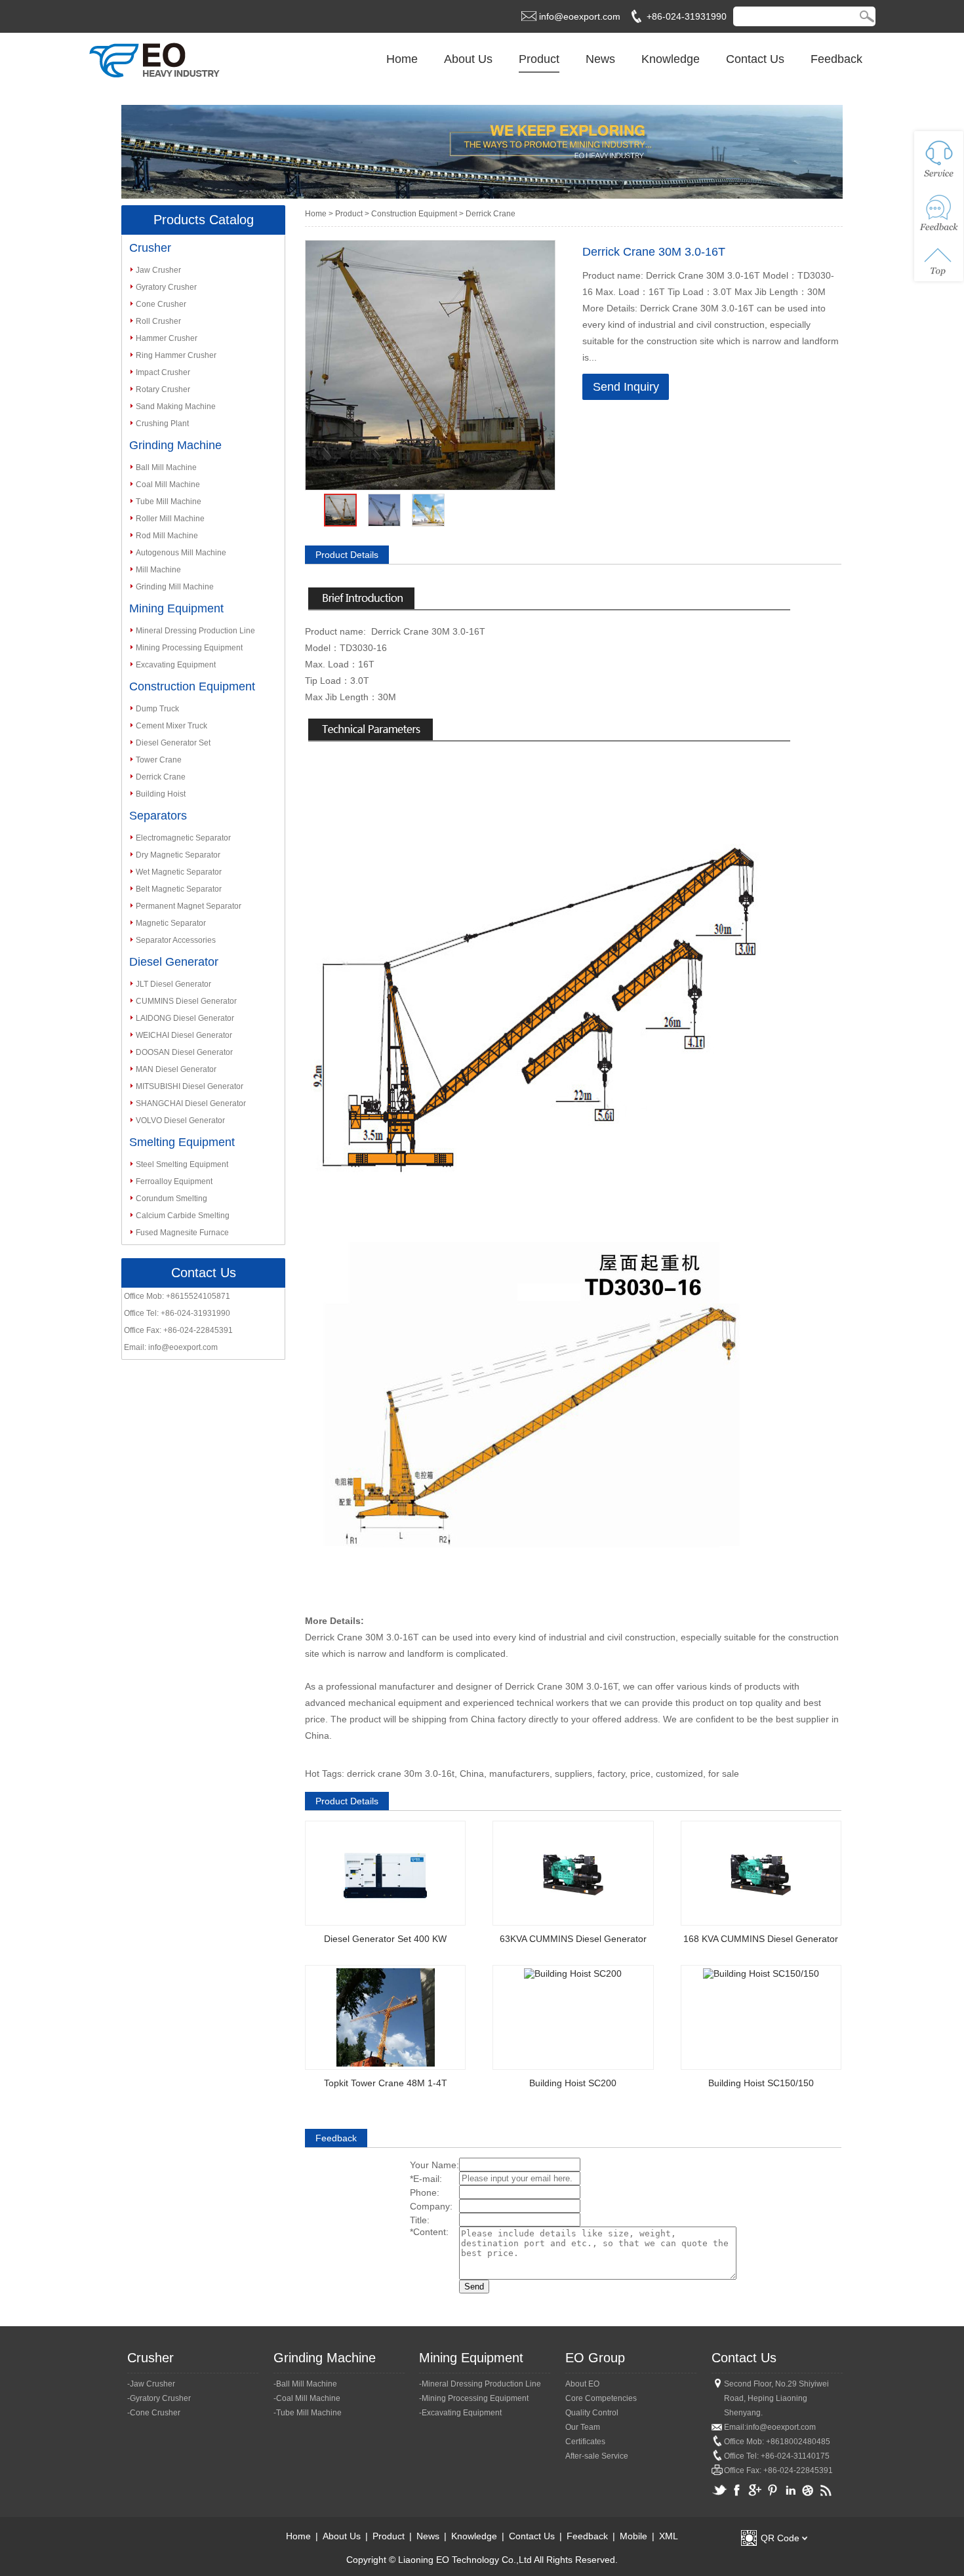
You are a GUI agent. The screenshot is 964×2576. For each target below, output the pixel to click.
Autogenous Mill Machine (181, 553)
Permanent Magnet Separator (189, 906)
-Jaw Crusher (151, 2384)
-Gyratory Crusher (159, 2398)
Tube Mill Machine (169, 502)
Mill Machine (158, 570)
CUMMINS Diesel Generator (186, 1001)
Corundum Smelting (171, 1199)
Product (539, 59)
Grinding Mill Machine (175, 587)
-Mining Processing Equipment (474, 2398)
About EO (582, 2384)
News (600, 59)
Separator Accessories (176, 940)
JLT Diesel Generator (173, 984)
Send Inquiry (626, 387)
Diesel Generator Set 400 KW (385, 1939)
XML (669, 2536)
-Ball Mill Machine (305, 2384)
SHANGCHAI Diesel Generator (191, 1103)
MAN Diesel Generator (176, 1069)
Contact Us (755, 59)
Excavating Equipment (176, 665)
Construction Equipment (192, 686)
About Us (468, 59)
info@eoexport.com (580, 16)
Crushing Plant (162, 424)
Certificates (585, 2442)
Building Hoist (161, 794)
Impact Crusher (163, 372)
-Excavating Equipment (460, 2413)
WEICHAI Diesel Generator (184, 1035)
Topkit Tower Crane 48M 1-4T (386, 2083)
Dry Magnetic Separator (178, 855)
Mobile (633, 2536)
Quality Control (592, 2413)
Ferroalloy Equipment (174, 1181)
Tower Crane (159, 760)
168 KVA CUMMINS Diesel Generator (761, 1939)
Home (402, 59)
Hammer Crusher (167, 338)
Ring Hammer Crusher (176, 355)
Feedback (836, 59)
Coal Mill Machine (168, 485)
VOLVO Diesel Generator (180, 1120)
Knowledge (671, 59)
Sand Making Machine (176, 406)
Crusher (150, 248)
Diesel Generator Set (173, 743)
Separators (158, 816)
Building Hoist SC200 (573, 2083)
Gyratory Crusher (166, 287)
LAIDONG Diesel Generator (185, 1018)
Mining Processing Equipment (189, 648)
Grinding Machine (175, 445)
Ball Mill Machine (166, 467)
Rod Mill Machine (167, 536)
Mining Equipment (176, 608)
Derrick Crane (161, 777)
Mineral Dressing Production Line (195, 631)
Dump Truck (157, 709)
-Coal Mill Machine (307, 2398)
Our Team (583, 2427)
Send (474, 2287)
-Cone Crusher (154, 2413)
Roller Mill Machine (170, 519)
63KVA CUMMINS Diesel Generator (573, 1939)
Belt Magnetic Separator (179, 889)
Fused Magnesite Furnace (182, 1233)
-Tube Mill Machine (308, 2413)
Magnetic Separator (171, 923)
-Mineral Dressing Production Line (480, 2384)
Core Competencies (601, 2398)
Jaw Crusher (158, 270)
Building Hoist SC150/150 (761, 2083)
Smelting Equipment (182, 1142)
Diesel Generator (174, 962)
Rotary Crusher (163, 389)
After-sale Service (597, 2456)
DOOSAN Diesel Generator (184, 1052)
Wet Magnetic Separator (179, 872)
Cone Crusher (161, 304)
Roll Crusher (158, 321)
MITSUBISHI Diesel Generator (190, 1086)
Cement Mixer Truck (171, 726)
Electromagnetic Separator (183, 838)
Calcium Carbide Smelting (183, 1216)
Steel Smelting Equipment (182, 1164)
